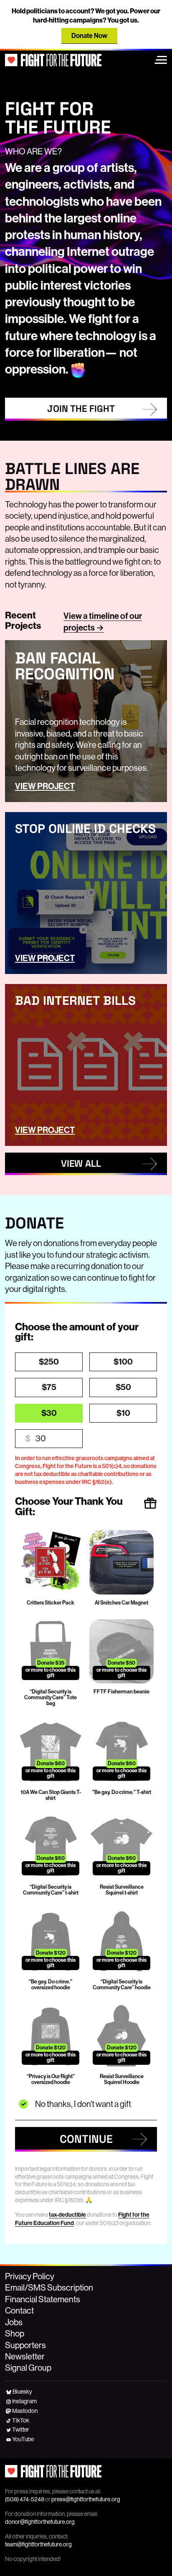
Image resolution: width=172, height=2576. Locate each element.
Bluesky (22, 2392)
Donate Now (89, 36)
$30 (49, 1413)
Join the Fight (81, 409)
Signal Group (28, 2368)
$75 (49, 1387)
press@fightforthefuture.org (86, 2499)
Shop (15, 2334)
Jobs (14, 2322)
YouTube (23, 2439)
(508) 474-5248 (25, 2499)
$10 (123, 1413)
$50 (123, 1387)
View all (81, 1164)
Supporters (25, 2345)
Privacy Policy (30, 2276)
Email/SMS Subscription (49, 2288)
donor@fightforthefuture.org (40, 2522)
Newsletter (25, 2356)
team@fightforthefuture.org (38, 2544)
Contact (19, 2311)
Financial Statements (43, 2299)
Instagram (24, 2401)
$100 (123, 1362)
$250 (49, 1362)
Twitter (21, 2430)
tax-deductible (67, 2215)
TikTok (21, 2420)
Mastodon (25, 2411)
